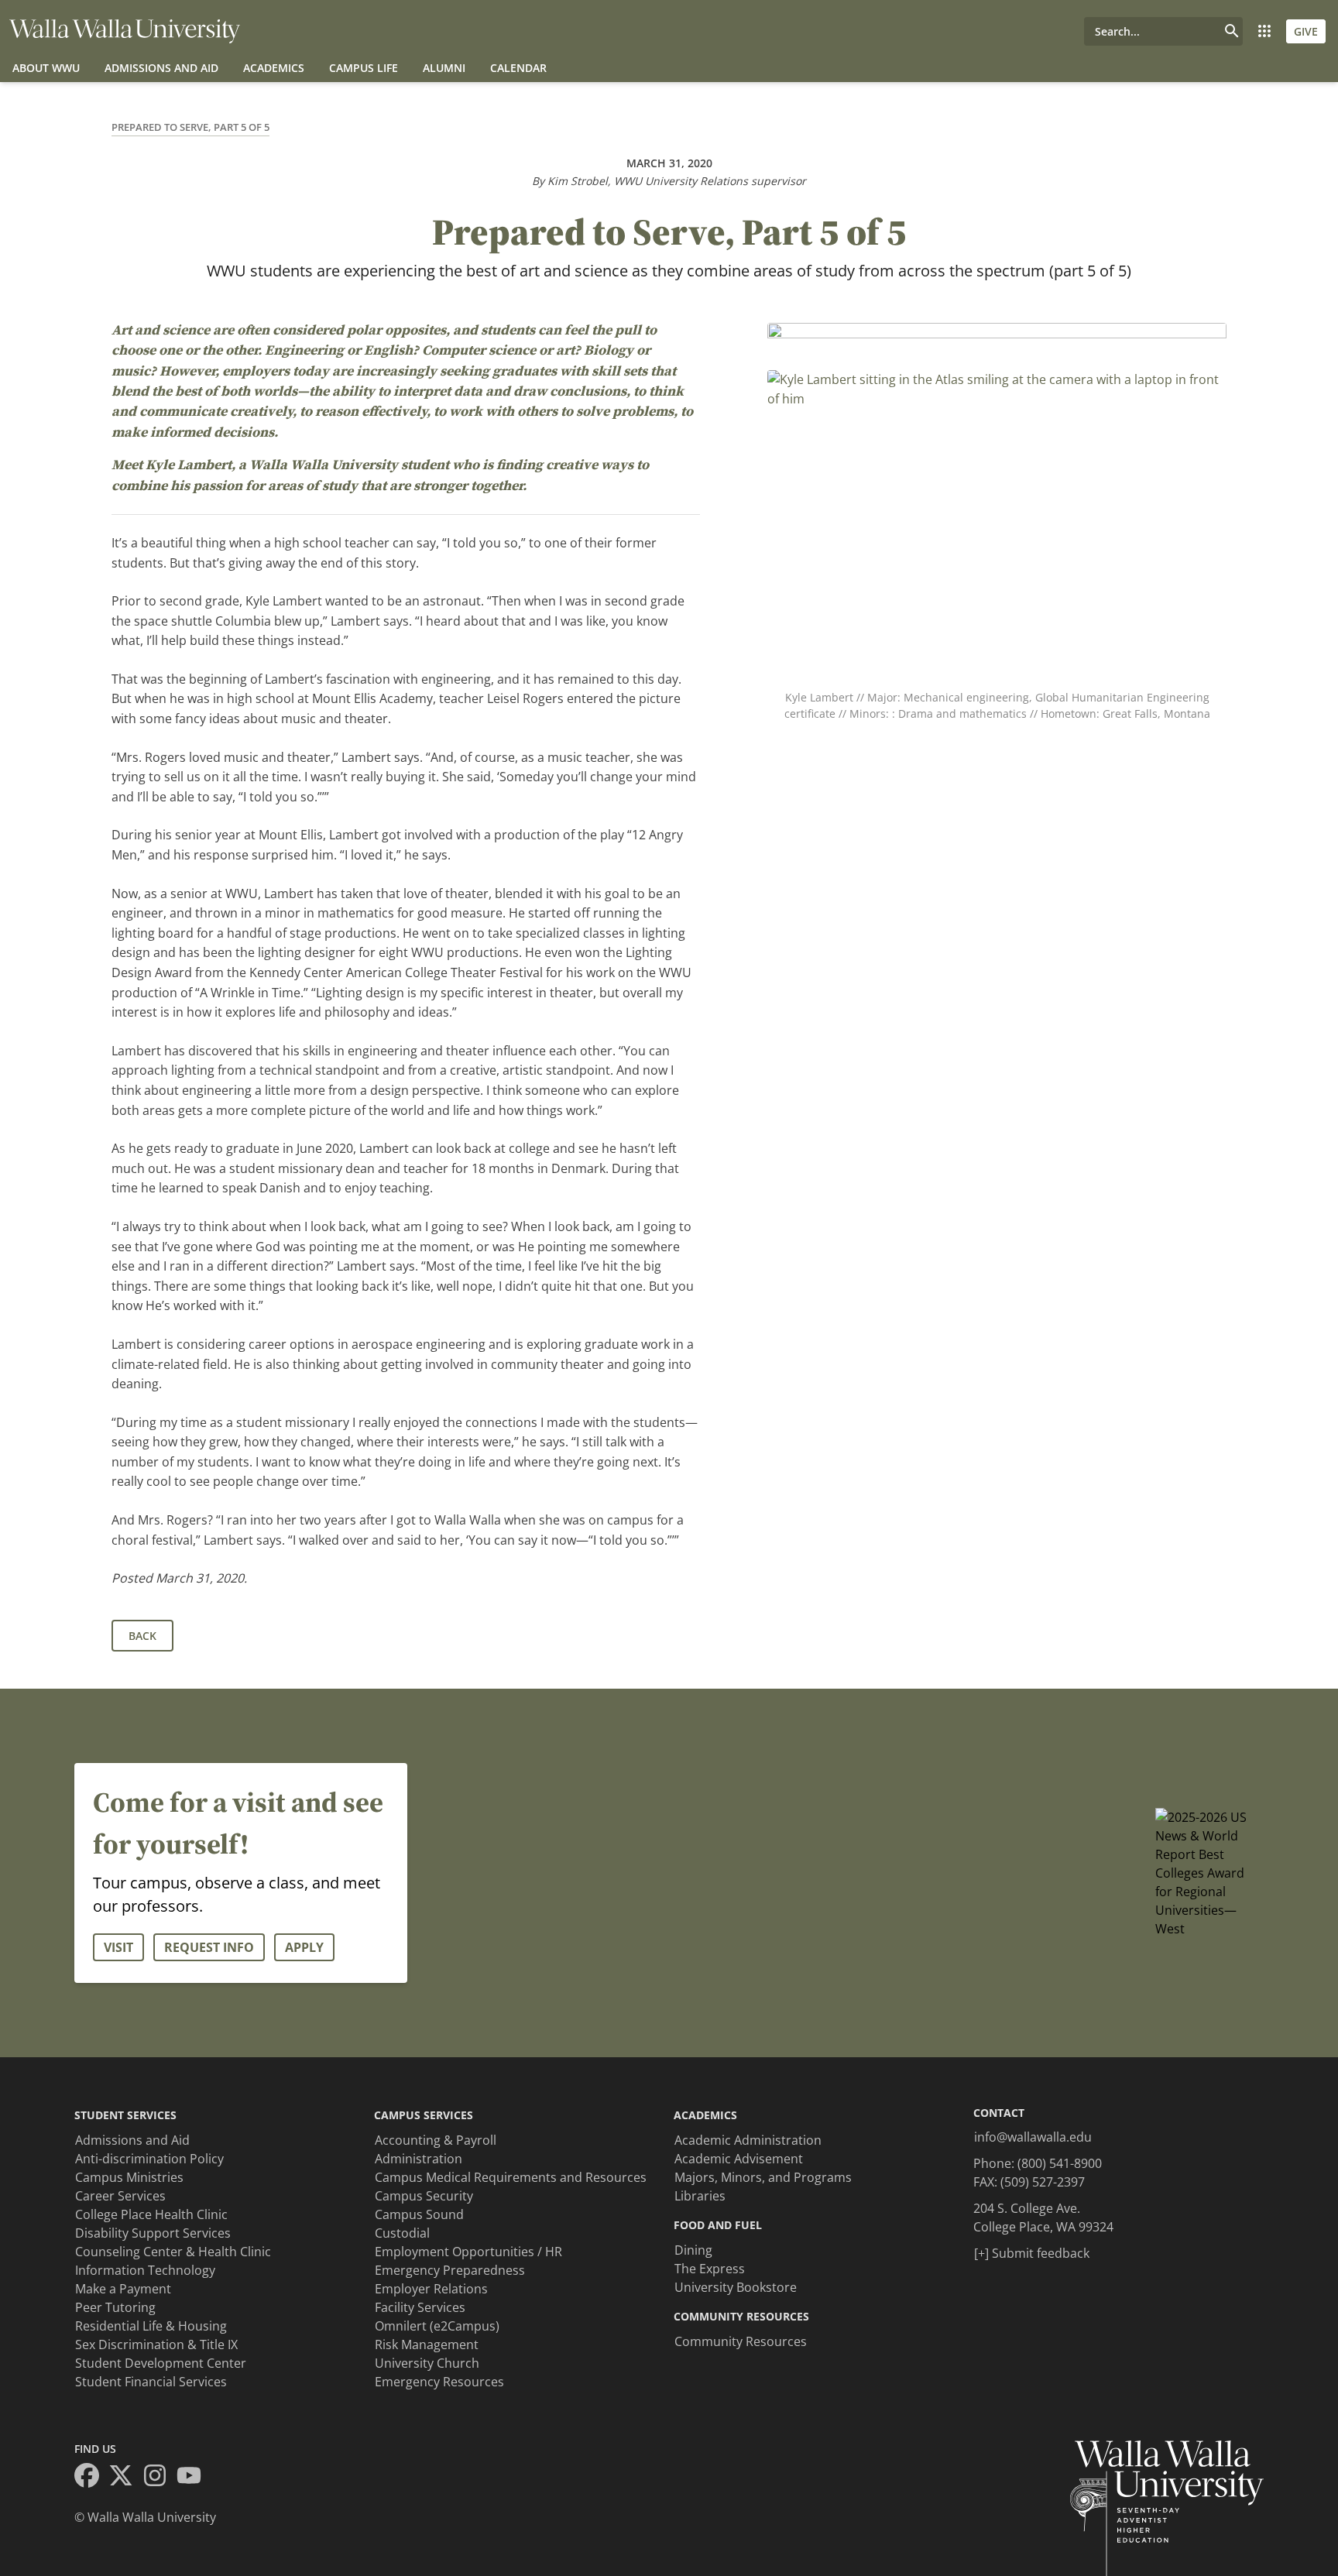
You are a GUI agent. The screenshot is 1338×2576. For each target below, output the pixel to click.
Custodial (402, 2233)
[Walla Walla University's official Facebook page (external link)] (91, 2478)
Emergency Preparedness (450, 2270)
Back (142, 1636)
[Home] (125, 31)
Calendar (518, 68)
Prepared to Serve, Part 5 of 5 (190, 127)
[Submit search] (1232, 31)
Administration (419, 2159)
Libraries (700, 2196)
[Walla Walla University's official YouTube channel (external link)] (194, 2478)
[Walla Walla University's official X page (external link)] (125, 2478)
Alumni (444, 68)
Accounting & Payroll (436, 2140)
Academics (274, 68)
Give (1306, 31)
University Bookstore (736, 2287)
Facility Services (420, 2307)
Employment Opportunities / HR (468, 2252)
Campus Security (424, 2196)
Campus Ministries (129, 2177)
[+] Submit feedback (1032, 2253)
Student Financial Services (151, 2382)
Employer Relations (431, 2289)
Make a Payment (123, 2289)
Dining (693, 2250)
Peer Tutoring (115, 2307)
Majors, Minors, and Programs (763, 2177)
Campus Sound (419, 2214)
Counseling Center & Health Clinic (173, 2252)
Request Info (209, 1947)
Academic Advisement (739, 2159)
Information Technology (145, 2270)
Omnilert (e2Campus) (437, 2326)
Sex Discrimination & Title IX (156, 2344)
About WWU (46, 68)
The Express (710, 2269)
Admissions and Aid (161, 68)
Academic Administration (748, 2140)
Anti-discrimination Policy (149, 2159)
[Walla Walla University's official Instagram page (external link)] (160, 2478)
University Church (427, 2363)
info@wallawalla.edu (1033, 2137)
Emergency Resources (439, 2382)
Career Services (120, 2196)
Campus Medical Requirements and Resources (511, 2177)
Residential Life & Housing (151, 2326)
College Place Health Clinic (151, 2214)
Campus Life (364, 68)
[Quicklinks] (1264, 31)
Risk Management (427, 2344)
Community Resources (741, 2341)
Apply (304, 1947)
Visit (118, 1947)
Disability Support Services (153, 2233)
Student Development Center (161, 2363)
